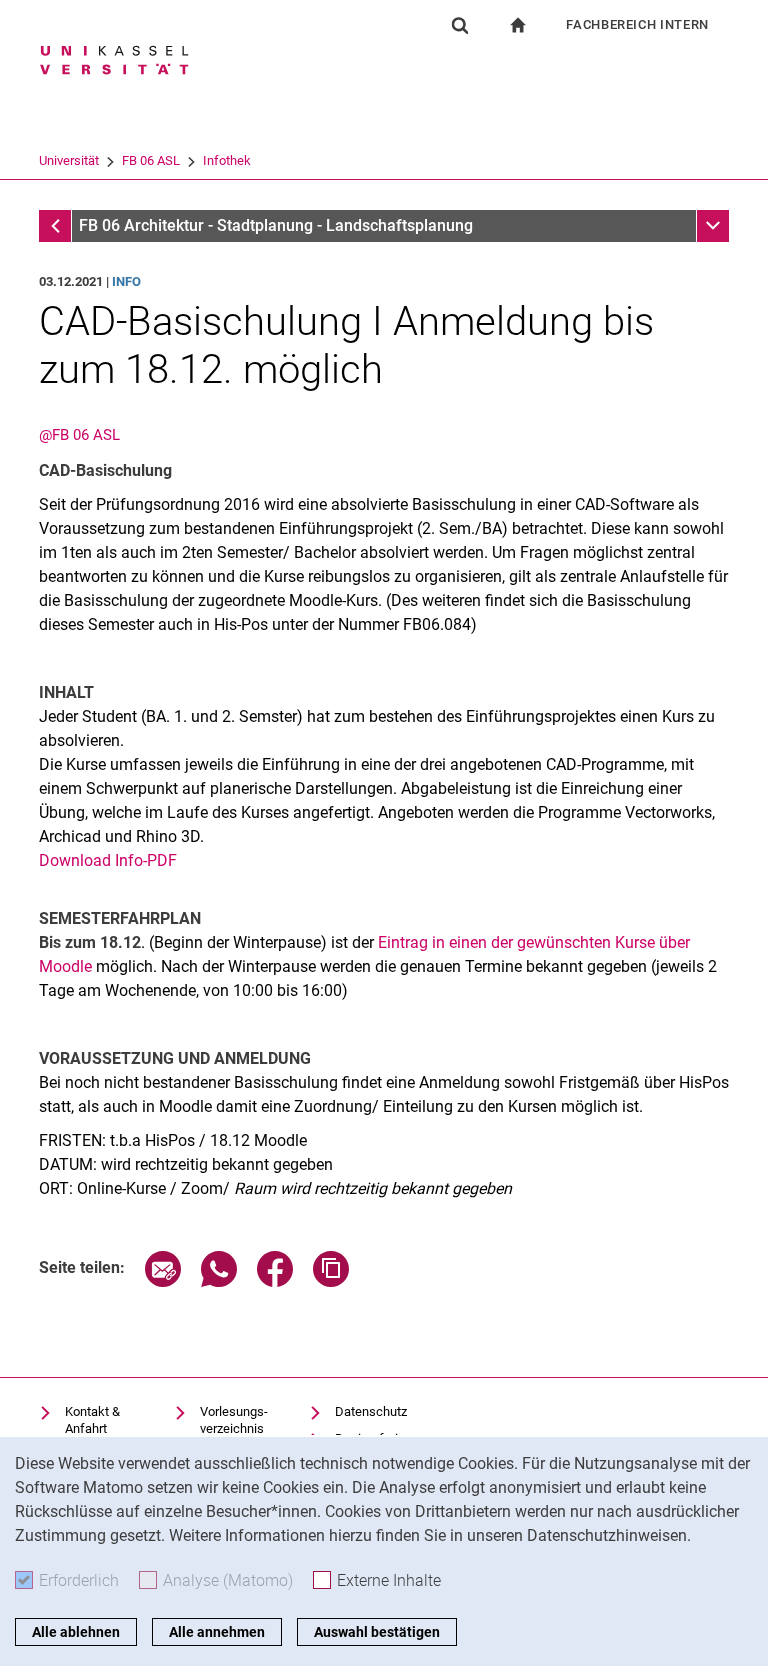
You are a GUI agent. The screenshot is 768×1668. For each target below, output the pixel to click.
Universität (69, 160)
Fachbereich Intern (637, 24)
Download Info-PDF (108, 860)
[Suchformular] (460, 25)
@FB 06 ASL (79, 435)
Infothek (227, 160)
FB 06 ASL (151, 160)
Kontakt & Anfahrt (92, 1420)
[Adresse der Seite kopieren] (331, 1281)
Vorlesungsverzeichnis (234, 1420)
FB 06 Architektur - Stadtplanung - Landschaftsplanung (276, 225)
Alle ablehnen (76, 1632)
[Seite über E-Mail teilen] (163, 1281)
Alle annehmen (217, 1632)
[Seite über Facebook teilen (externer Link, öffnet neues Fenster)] (275, 1281)
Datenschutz (371, 1411)
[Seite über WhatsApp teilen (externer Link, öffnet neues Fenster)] (219, 1281)
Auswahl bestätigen (377, 1632)
